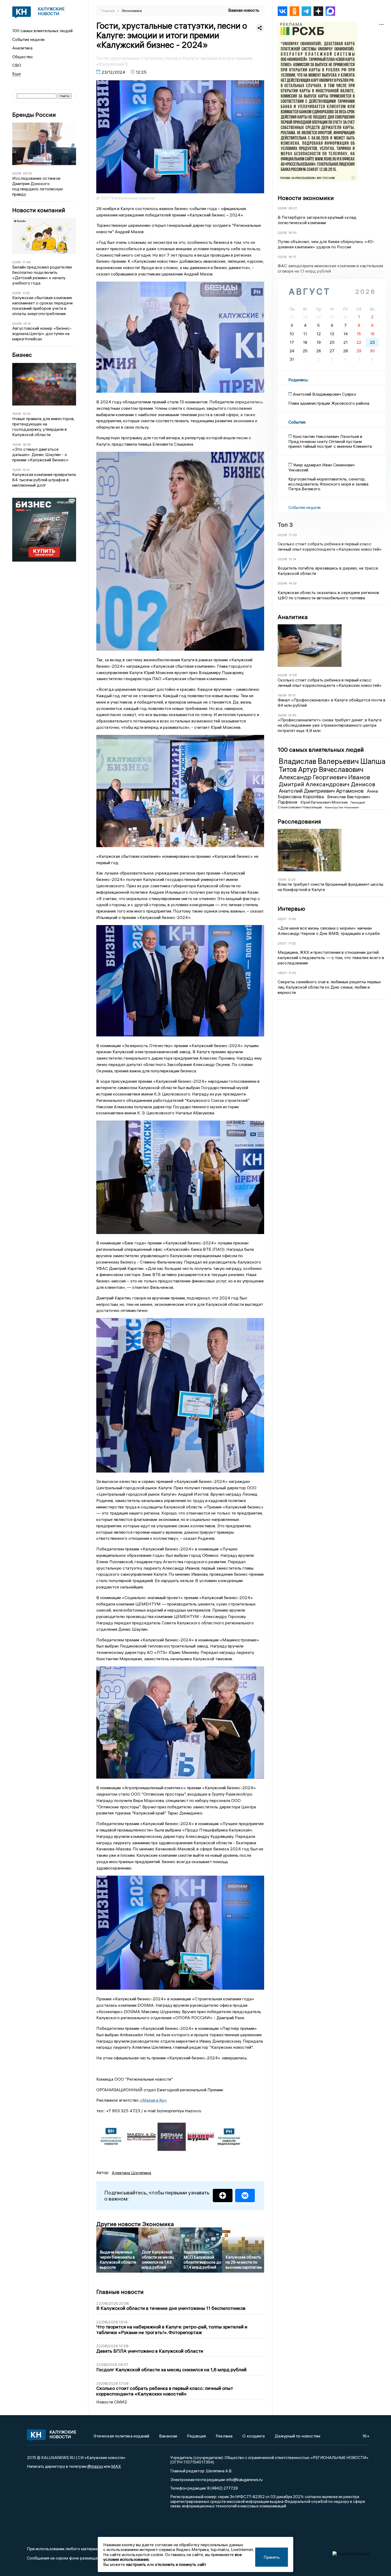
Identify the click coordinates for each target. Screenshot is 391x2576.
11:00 (292, 973)
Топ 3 (285, 525)
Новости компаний (39, 210)
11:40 (292, 919)
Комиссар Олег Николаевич (342, 807)
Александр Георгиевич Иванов (324, 777)
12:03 (27, 414)
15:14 (292, 559)
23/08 (282, 208)
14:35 (292, 715)
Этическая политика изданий (121, 2436)
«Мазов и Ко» (153, 2100)
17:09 (293, 535)
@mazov (95, 2466)
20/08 (17, 323)
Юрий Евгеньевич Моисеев (325, 802)
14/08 (17, 444)
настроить (136, 2564)
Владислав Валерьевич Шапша (332, 761)
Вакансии (168, 2436)
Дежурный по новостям (298, 2436)
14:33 (293, 583)
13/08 (16, 470)
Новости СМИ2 (112, 2402)
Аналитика (22, 48)
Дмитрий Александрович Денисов (327, 784)
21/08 (16, 262)
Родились (298, 380)
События (297, 422)
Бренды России (34, 115)
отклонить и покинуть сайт (180, 2564)
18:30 (292, 233)
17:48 (26, 262)
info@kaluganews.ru (244, 2479)
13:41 (26, 470)
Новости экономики (306, 198)
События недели (28, 39)
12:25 (292, 879)
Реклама (224, 2436)
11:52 (292, 943)
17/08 (282, 879)
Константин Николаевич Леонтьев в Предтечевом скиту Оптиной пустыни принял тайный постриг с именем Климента (330, 441)
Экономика (132, 11)
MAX (116, 2466)
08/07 (282, 973)
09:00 (28, 173)
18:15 (292, 257)
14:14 (27, 323)
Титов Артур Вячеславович (321, 770)
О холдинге (254, 2436)
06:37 (293, 208)
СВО (17, 65)
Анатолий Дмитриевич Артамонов (322, 791)
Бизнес (22, 355)
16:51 (292, 695)
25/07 (282, 943)
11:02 (26, 293)
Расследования (299, 821)
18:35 (27, 444)
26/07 (282, 919)
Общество (22, 57)
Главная (108, 11)
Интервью (291, 909)
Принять (272, 2557)
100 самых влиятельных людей (42, 31)
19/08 (17, 414)
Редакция (196, 2436)
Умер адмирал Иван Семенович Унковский (321, 467)
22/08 (17, 173)
